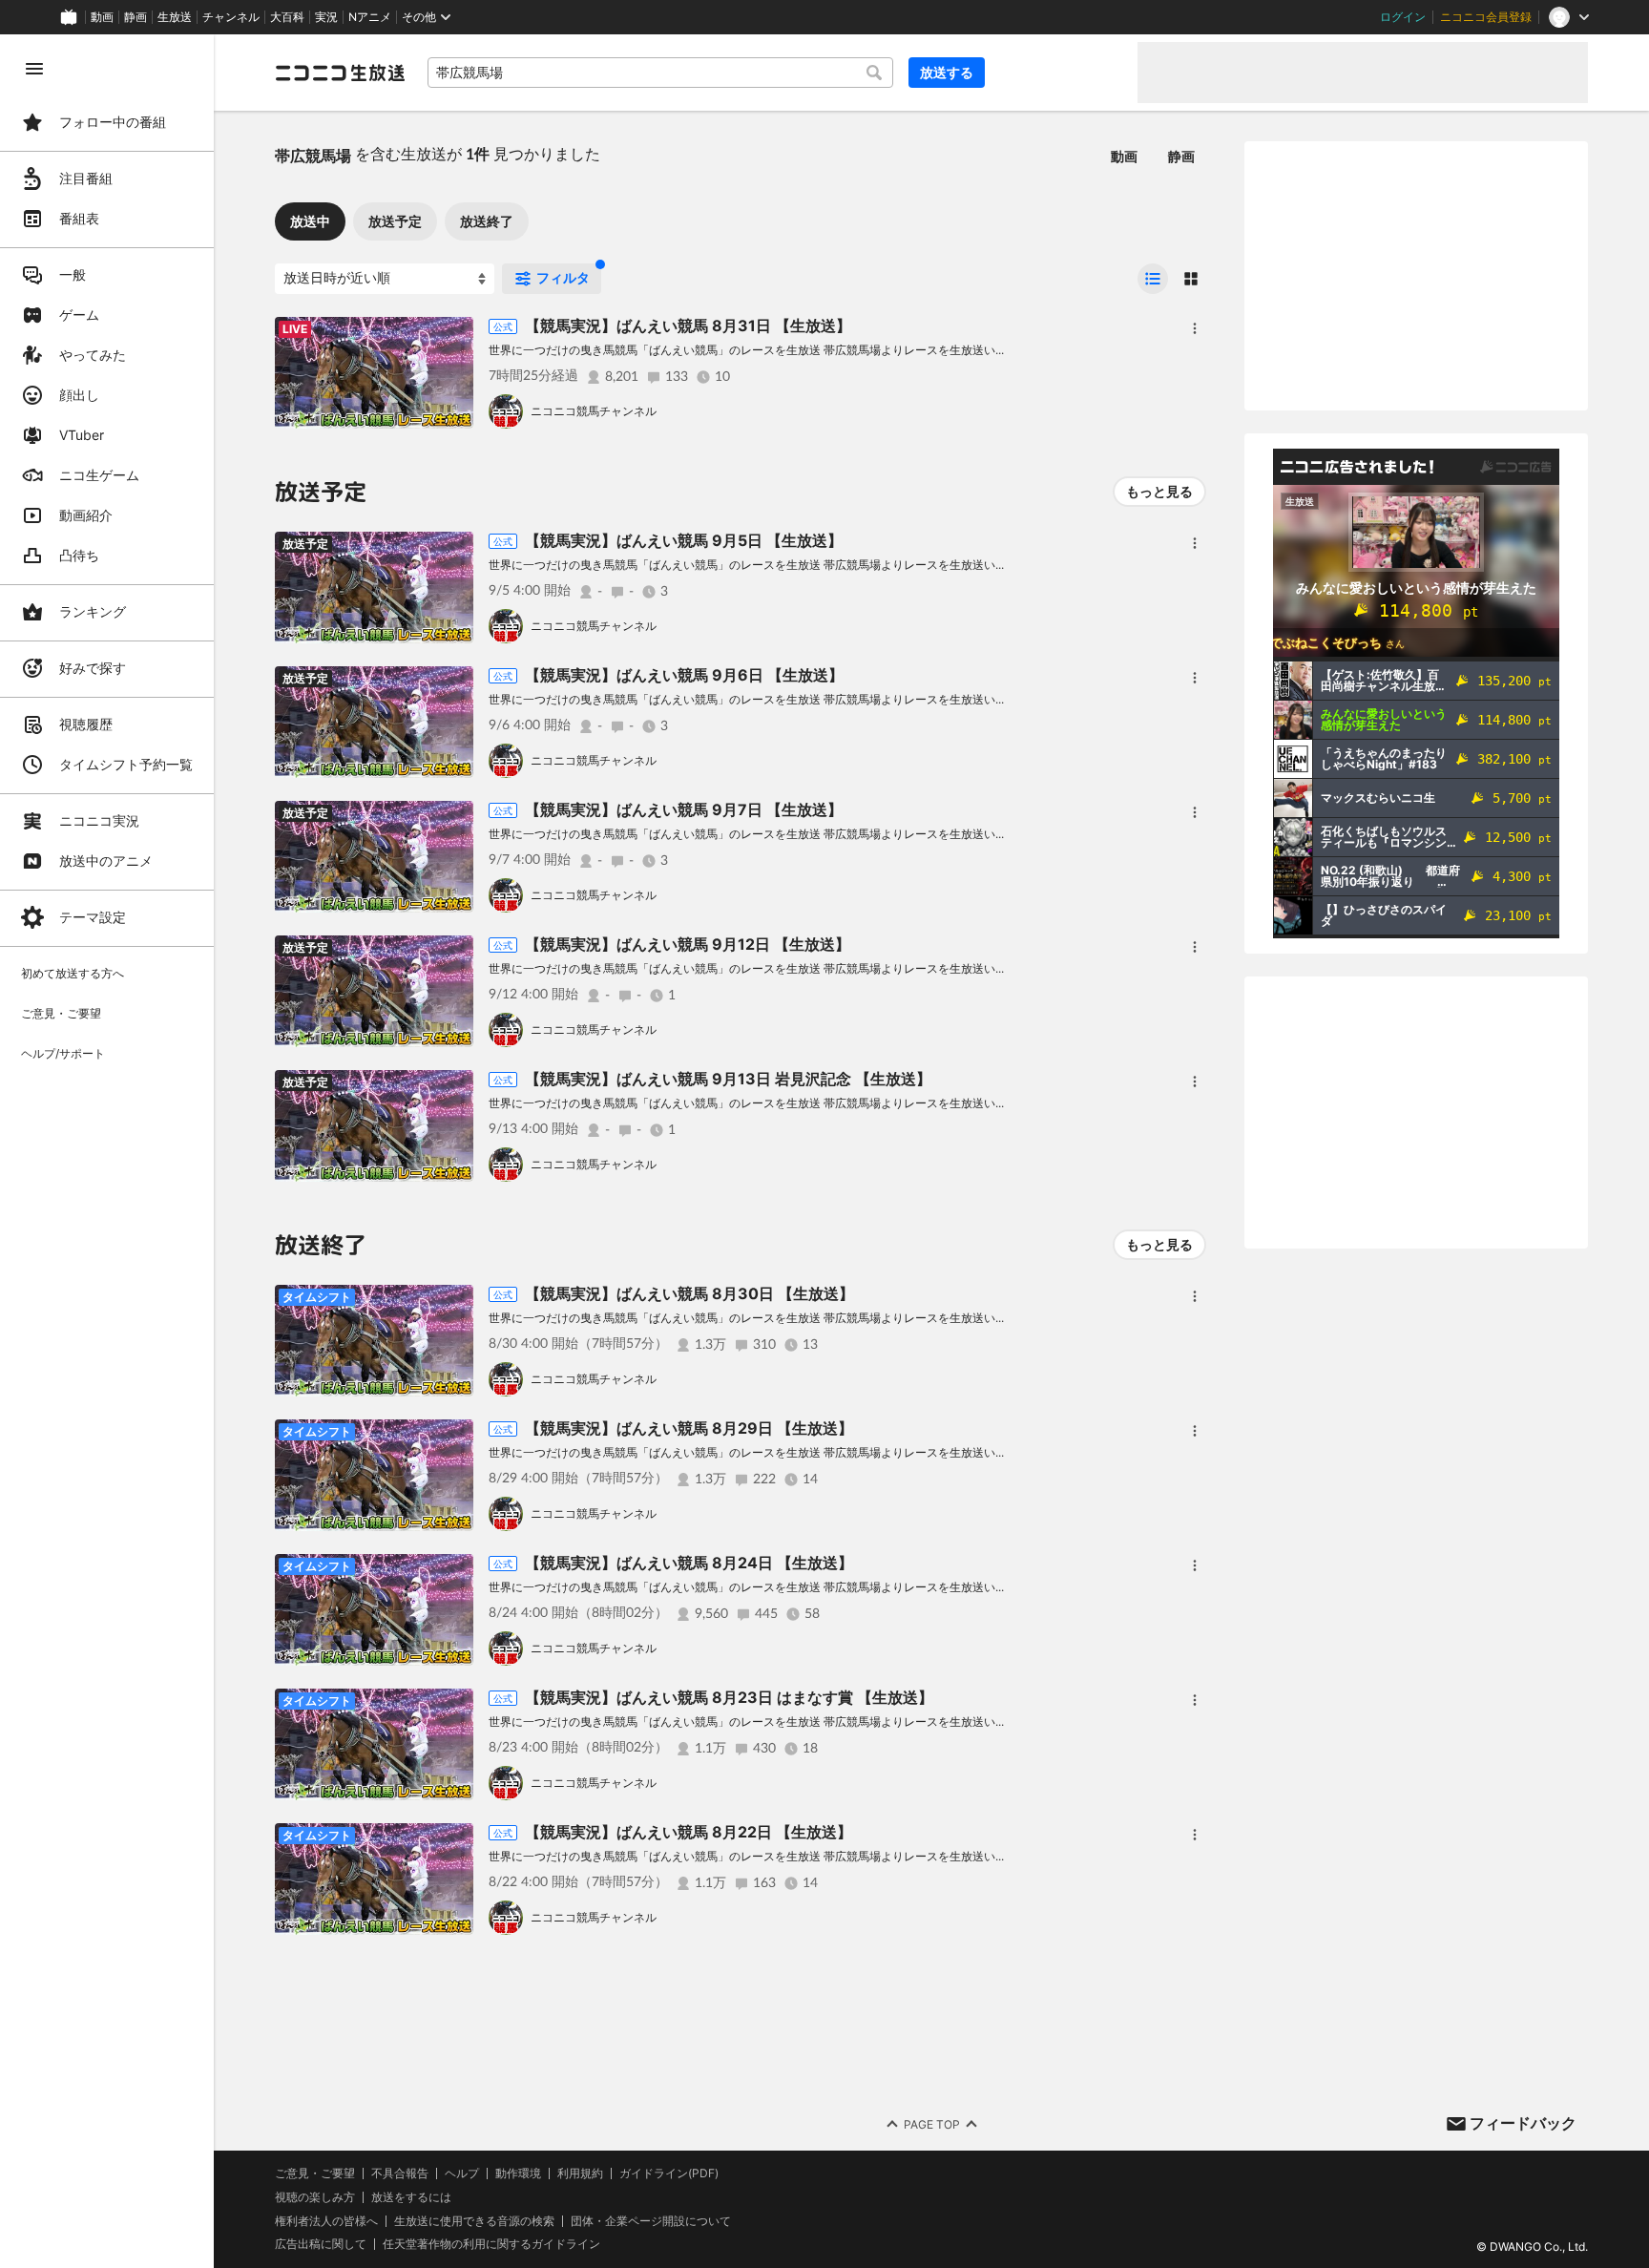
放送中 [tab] (310, 221)
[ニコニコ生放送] (340, 73)
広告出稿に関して (321, 2244)
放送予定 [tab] (395, 221)
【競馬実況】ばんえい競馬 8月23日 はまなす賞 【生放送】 (729, 1697)
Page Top (932, 2124)
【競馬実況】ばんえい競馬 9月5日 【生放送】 (684, 540)
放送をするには (411, 2197)
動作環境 (518, 2173)
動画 (102, 17)
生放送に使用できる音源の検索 (474, 2221)
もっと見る (1159, 491)
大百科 (287, 17)
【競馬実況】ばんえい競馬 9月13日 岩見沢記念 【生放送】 (728, 1079)
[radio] (1153, 279)
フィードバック (1523, 2123)
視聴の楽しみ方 (315, 2197)
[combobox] (660, 73)
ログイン (1403, 17)
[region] (107, 1151)
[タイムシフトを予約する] (454, 336)
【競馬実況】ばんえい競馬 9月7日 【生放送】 (684, 809)
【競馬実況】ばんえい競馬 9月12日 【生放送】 (688, 944)
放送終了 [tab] (487, 221)
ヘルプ (462, 2173)
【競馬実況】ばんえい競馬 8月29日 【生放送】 (689, 1428)
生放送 (175, 17)
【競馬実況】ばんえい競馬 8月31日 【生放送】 (688, 325)
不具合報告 (400, 2173)
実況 (326, 17)
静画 (136, 17)
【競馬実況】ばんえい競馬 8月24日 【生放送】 (689, 1563)
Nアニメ (370, 17)
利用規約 (580, 2173)
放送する (947, 72)
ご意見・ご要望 (315, 2173)
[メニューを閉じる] (34, 69)
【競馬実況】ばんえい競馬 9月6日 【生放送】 (684, 675)
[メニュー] (1195, 328)
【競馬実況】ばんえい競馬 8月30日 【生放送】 (689, 1293)
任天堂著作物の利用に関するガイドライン (491, 2244)
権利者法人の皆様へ (326, 2221)
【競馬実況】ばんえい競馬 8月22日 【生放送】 (689, 1832)
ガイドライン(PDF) (669, 2173)
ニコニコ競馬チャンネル (594, 411)
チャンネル (231, 17)
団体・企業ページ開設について (651, 2221)
